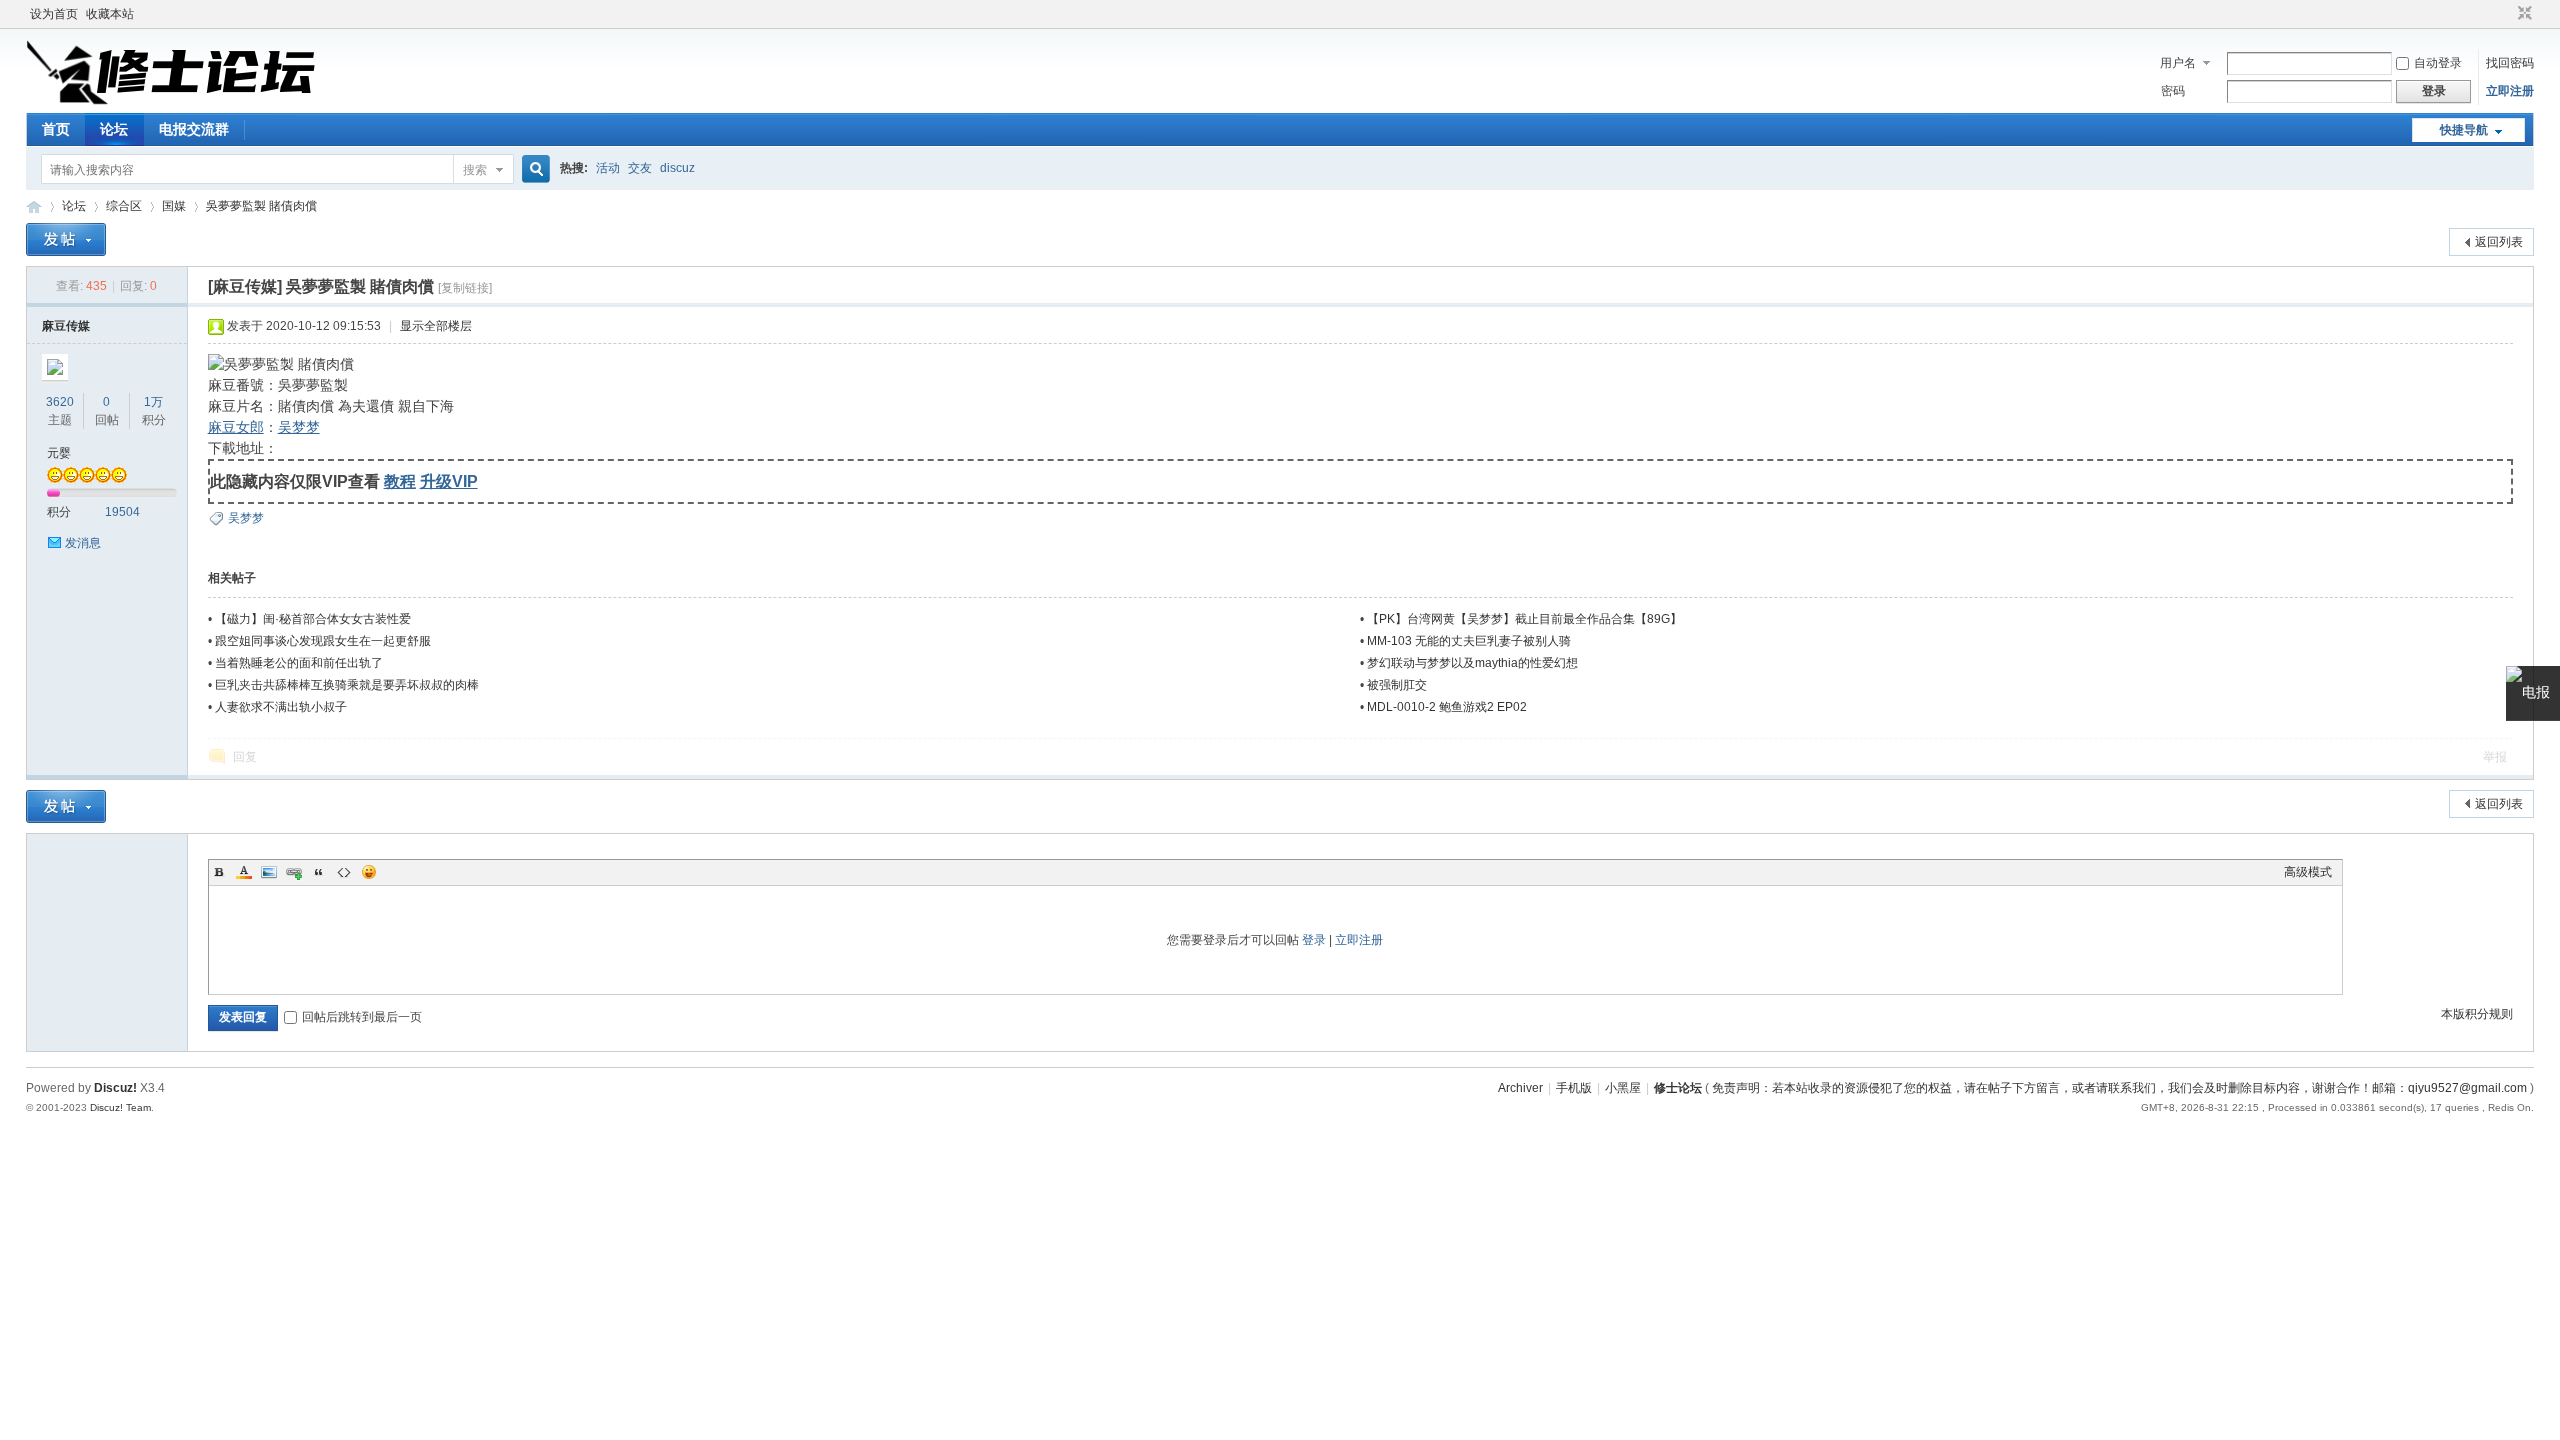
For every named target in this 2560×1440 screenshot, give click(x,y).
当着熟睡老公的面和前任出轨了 (299, 663)
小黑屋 (1623, 1088)
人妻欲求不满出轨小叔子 (281, 707)
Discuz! (115, 1088)
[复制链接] (465, 288)
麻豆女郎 (236, 427)
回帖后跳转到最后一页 (362, 1017)
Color (244, 872)
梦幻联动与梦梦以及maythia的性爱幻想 (1472, 663)
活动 (608, 168)
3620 (60, 402)
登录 (1314, 940)
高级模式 (2308, 872)
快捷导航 (2464, 130)
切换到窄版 (2522, 14)
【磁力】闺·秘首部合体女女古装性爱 (313, 619)
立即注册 (2510, 91)
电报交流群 (194, 129)
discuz (677, 168)
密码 (2173, 91)
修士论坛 (34, 206)
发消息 (83, 543)
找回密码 (2510, 63)
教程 (400, 481)
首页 (56, 129)
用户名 (2178, 63)
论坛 (114, 129)
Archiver (1520, 1088)
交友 (640, 168)
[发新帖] (66, 239)
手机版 (1574, 1088)
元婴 (59, 453)
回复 (245, 757)
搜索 (475, 170)
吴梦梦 (299, 427)
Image (269, 872)
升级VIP (449, 481)
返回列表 (2499, 242)
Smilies (369, 872)
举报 (2495, 757)
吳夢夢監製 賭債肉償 (261, 206)
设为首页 (54, 14)
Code (344, 872)
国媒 (174, 206)
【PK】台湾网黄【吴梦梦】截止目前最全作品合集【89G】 (1524, 619)
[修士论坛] (171, 101)
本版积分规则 (2477, 1014)
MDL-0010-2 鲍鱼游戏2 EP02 (1447, 707)
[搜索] (533, 169)
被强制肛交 (1397, 685)
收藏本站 (110, 14)
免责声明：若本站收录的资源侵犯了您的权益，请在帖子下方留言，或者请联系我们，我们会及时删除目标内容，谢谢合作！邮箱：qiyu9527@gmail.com (2119, 1088)
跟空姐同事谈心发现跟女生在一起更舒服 (323, 641)
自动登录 (2438, 63)
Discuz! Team (120, 1107)
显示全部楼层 (436, 326)
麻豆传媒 (66, 326)
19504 (122, 512)
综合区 (124, 206)
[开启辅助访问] (2506, 14)
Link (294, 872)
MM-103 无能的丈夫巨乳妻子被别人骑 (1469, 641)
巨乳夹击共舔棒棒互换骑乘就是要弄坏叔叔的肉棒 (347, 685)
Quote (319, 872)
